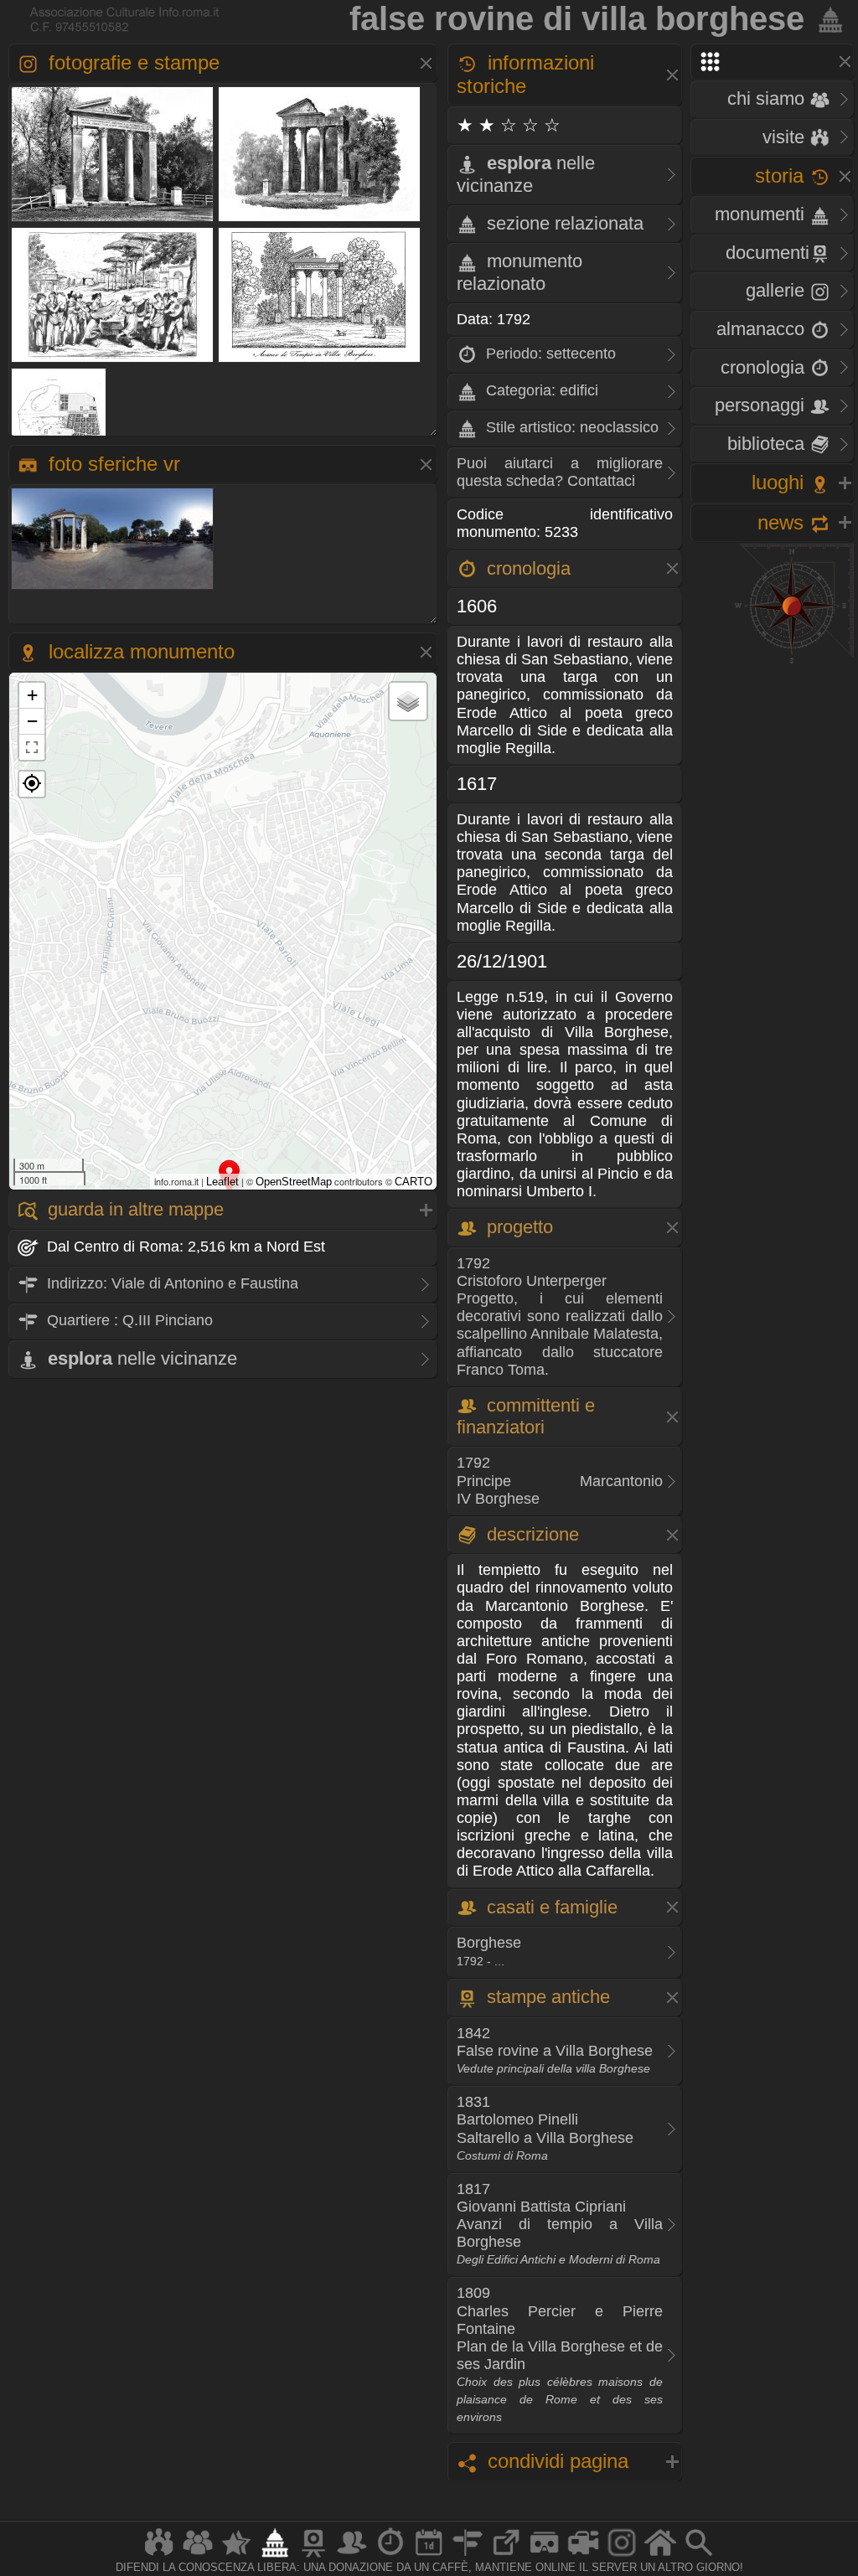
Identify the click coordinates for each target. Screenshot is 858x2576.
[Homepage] (660, 2556)
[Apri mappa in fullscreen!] (32, 747)
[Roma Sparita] (313, 2556)
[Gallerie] (622, 2556)
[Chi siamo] (198, 2556)
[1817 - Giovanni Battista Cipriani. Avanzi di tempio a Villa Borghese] (320, 361)
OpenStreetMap (294, 1182)
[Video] (583, 2556)
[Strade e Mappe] (468, 2556)
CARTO (413, 1182)
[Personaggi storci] (352, 2556)
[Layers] (408, 701)
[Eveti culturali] (429, 2556)
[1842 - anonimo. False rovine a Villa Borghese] (320, 220)
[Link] (506, 2556)
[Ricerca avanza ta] (699, 2556)
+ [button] (32, 695)
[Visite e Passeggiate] (159, 2556)
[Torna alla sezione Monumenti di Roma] (827, 18)
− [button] (32, 721)
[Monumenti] (275, 2556)
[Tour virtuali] (545, 2556)
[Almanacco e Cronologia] (390, 2556)
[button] (32, 784)
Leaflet (222, 1182)
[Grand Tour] (236, 2556)
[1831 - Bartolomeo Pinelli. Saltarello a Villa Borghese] (113, 361)
